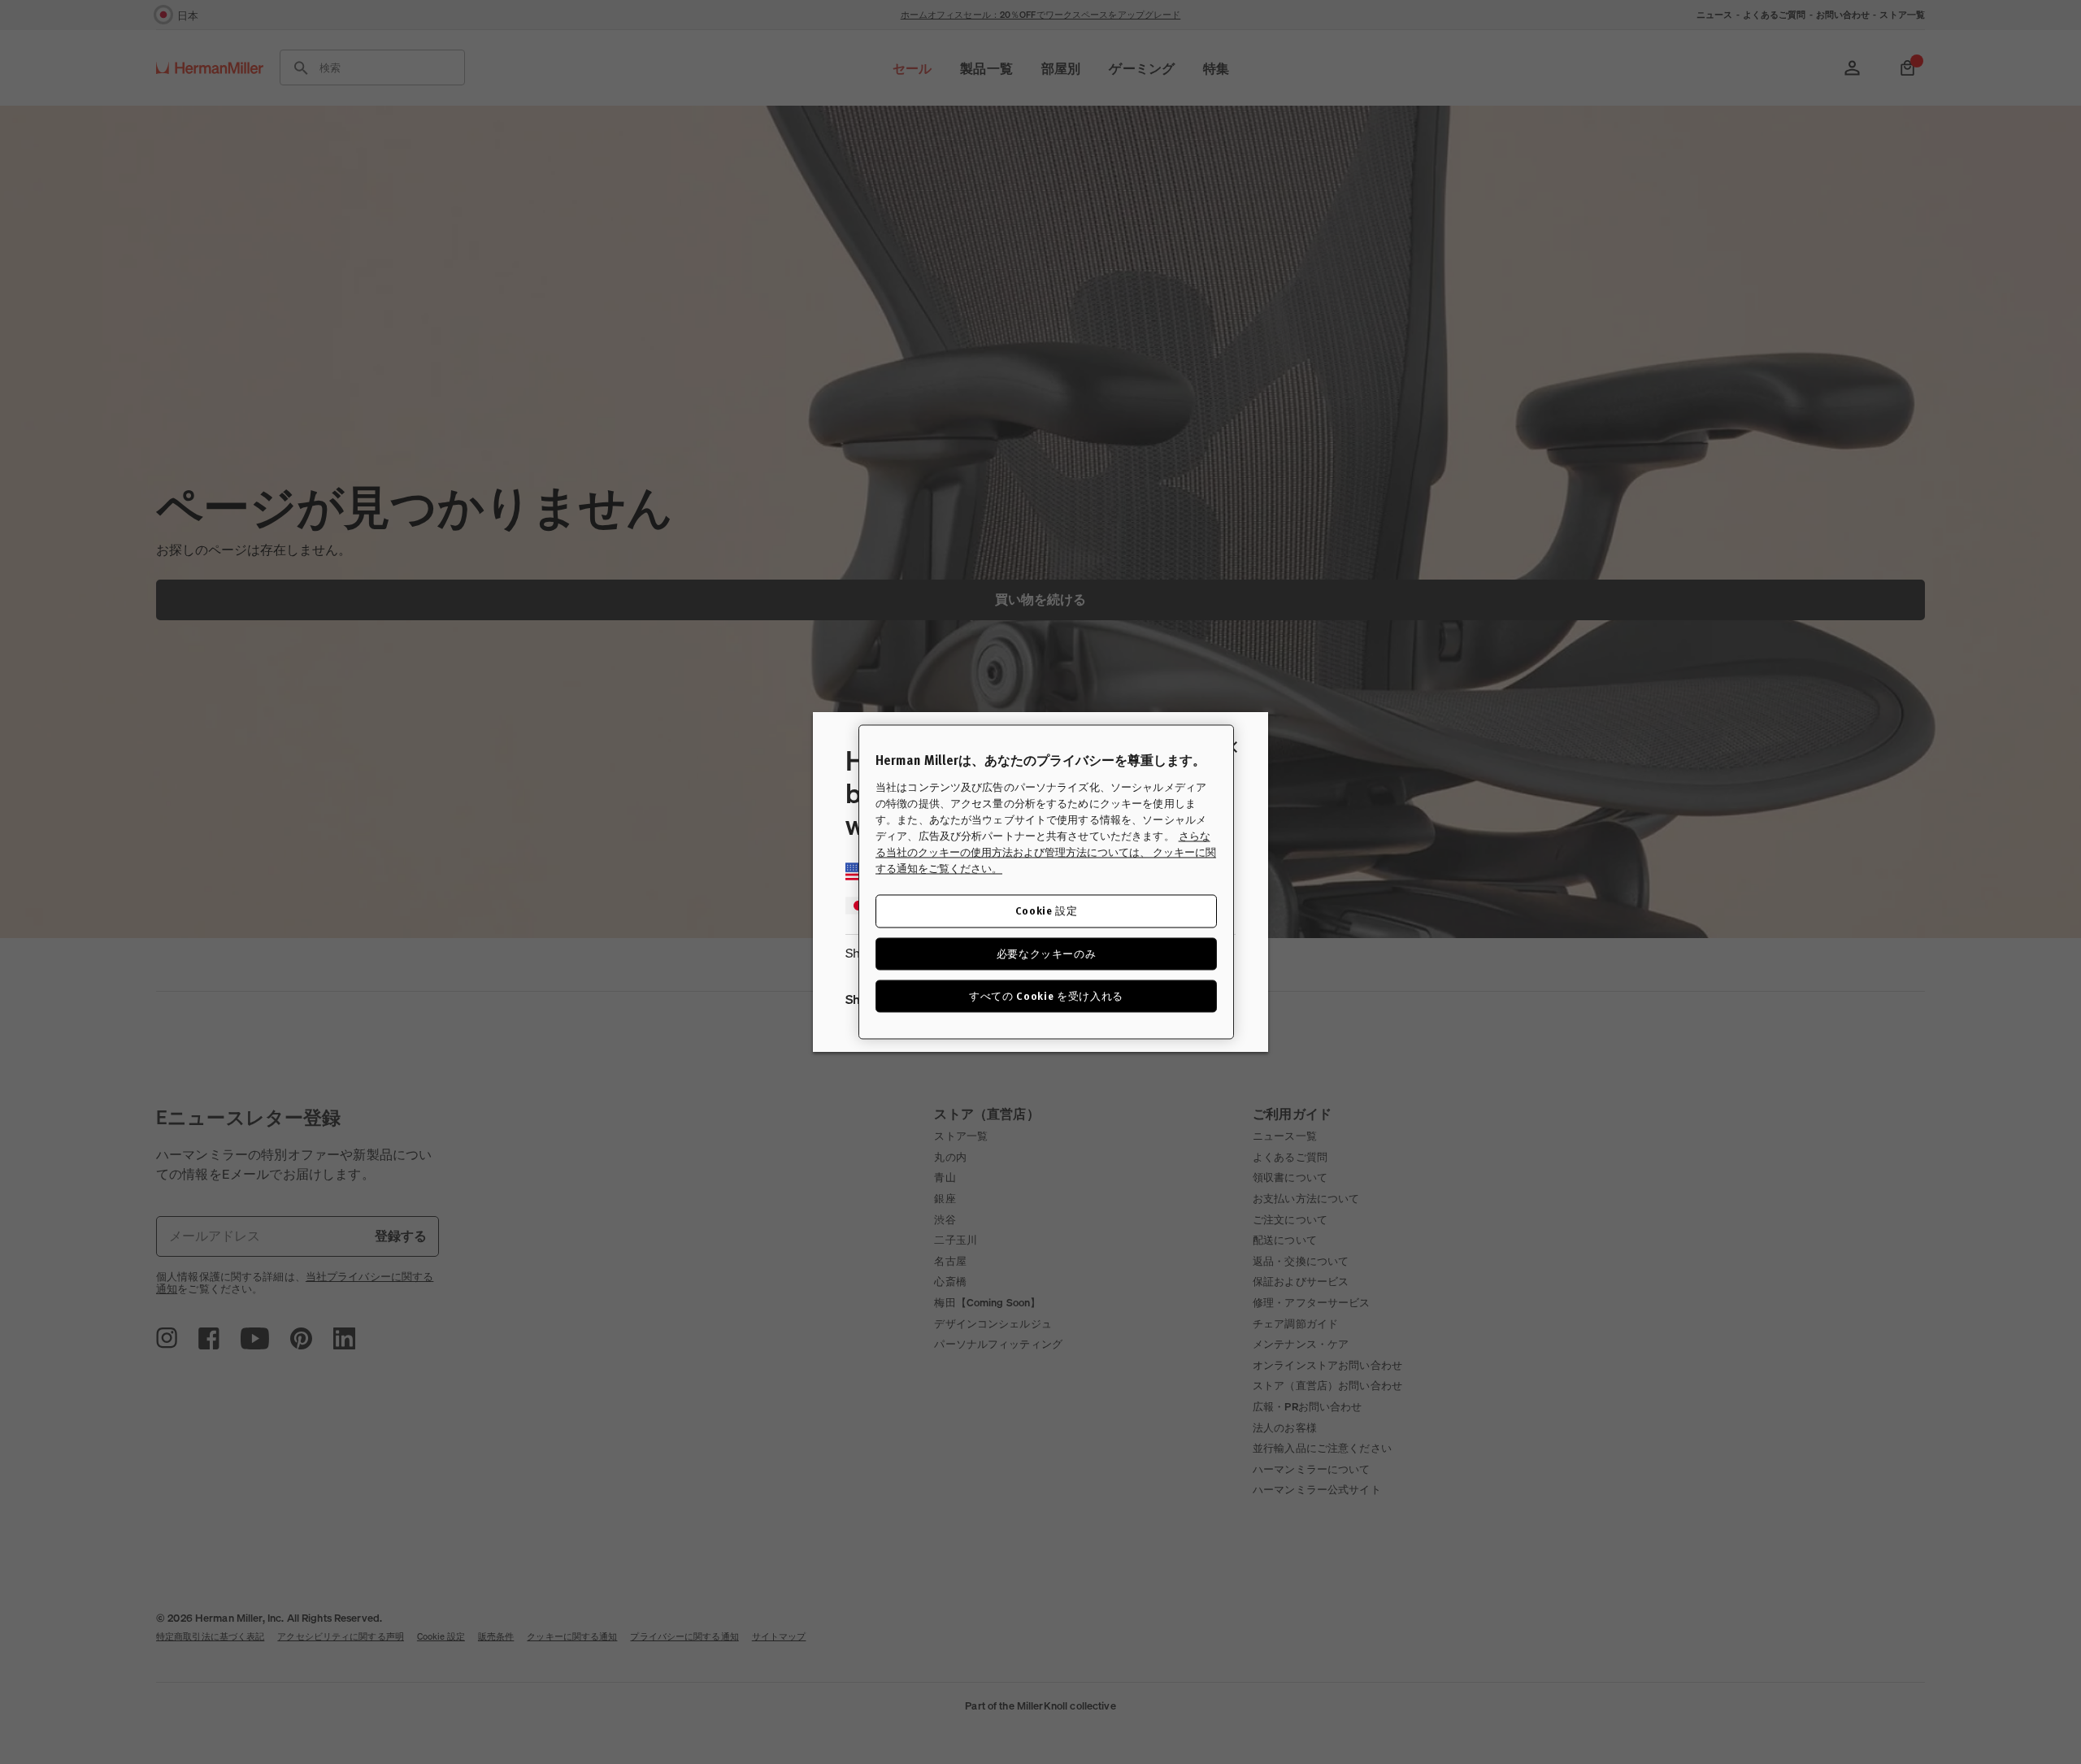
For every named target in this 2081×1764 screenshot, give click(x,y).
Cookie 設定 (1047, 911)
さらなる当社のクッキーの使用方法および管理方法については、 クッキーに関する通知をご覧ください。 (1046, 853)
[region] (1046, 882)
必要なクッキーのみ (1047, 953)
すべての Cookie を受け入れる (1046, 995)
